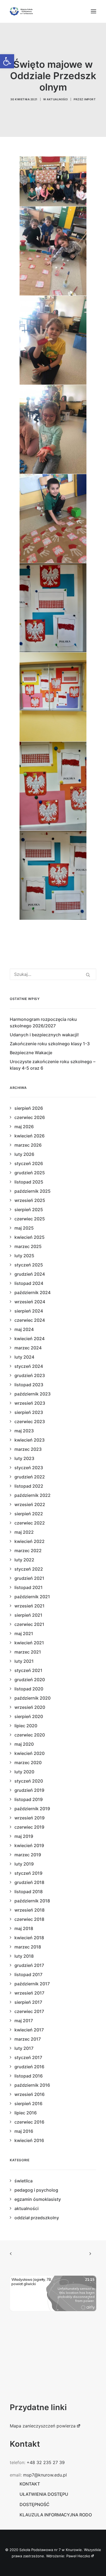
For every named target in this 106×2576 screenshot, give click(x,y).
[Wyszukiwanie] (53, 974)
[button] (93, 11)
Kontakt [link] (30, 2484)
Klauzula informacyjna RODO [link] (56, 2515)
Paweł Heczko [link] (78, 2556)
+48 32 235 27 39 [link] (46, 2462)
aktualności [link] (57, 99)
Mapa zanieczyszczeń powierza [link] (43, 2426)
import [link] (90, 99)
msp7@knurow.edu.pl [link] (45, 2475)
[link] (7, 61)
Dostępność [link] (35, 2504)
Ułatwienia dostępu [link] (44, 2494)
